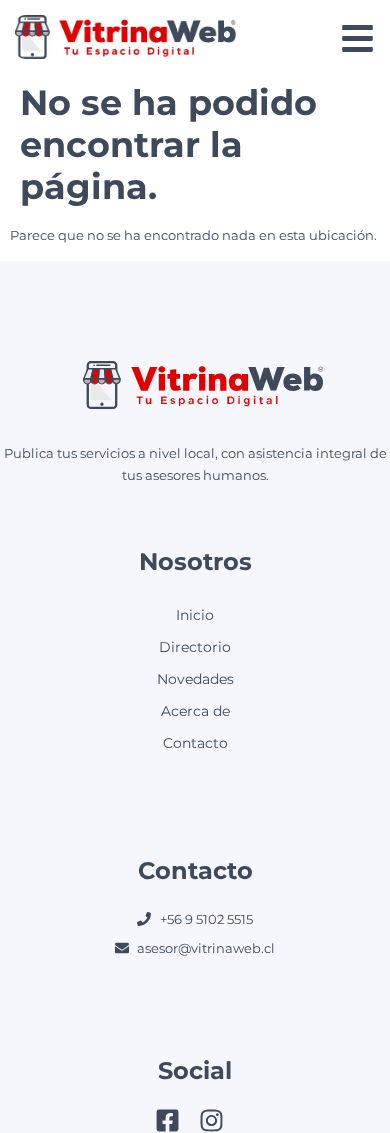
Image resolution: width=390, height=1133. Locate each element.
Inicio (195, 615)
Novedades (195, 679)
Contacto (195, 743)
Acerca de (195, 711)
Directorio (195, 647)
